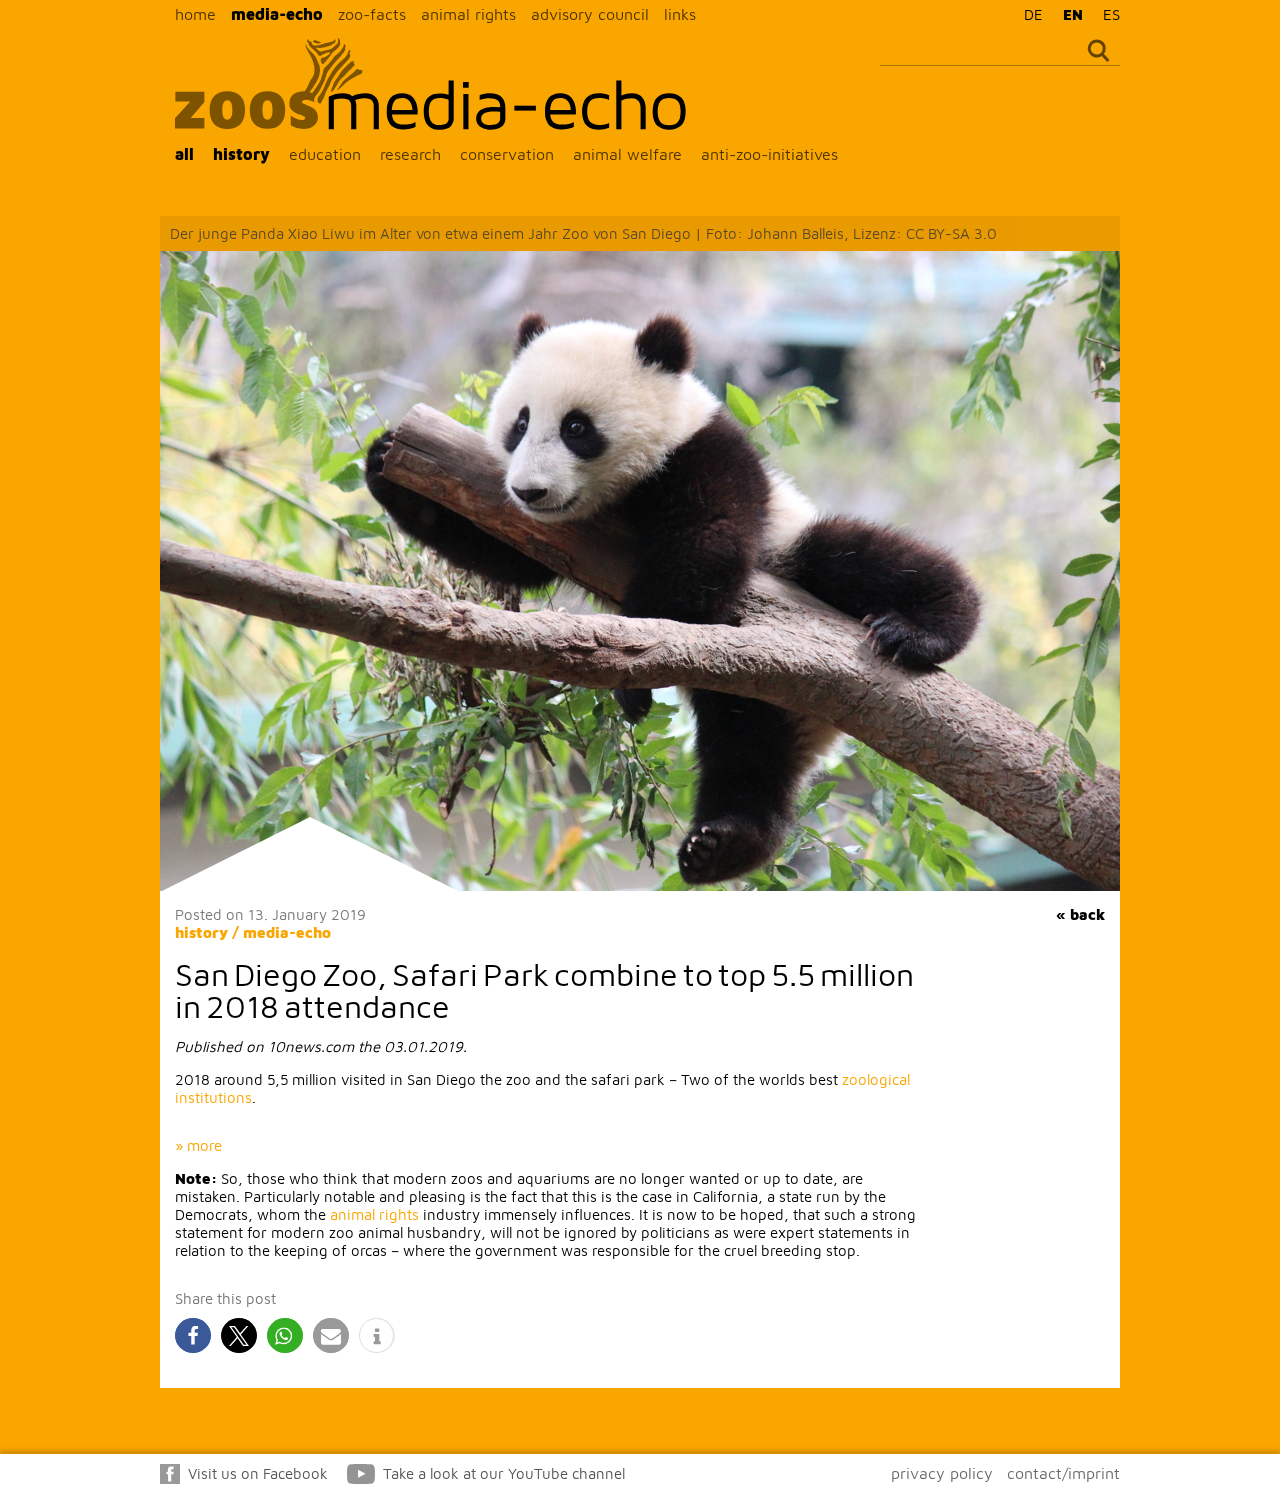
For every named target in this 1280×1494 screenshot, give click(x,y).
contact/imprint (1063, 1473)
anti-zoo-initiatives (769, 154)
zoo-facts (372, 14)
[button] (193, 1335)
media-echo (277, 14)
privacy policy (942, 1473)
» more (198, 1145)
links (680, 14)
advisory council (590, 14)
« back (1080, 914)
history (241, 154)
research (410, 154)
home (195, 14)
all (184, 154)
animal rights (468, 14)
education (325, 154)
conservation (507, 154)
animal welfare (627, 154)
